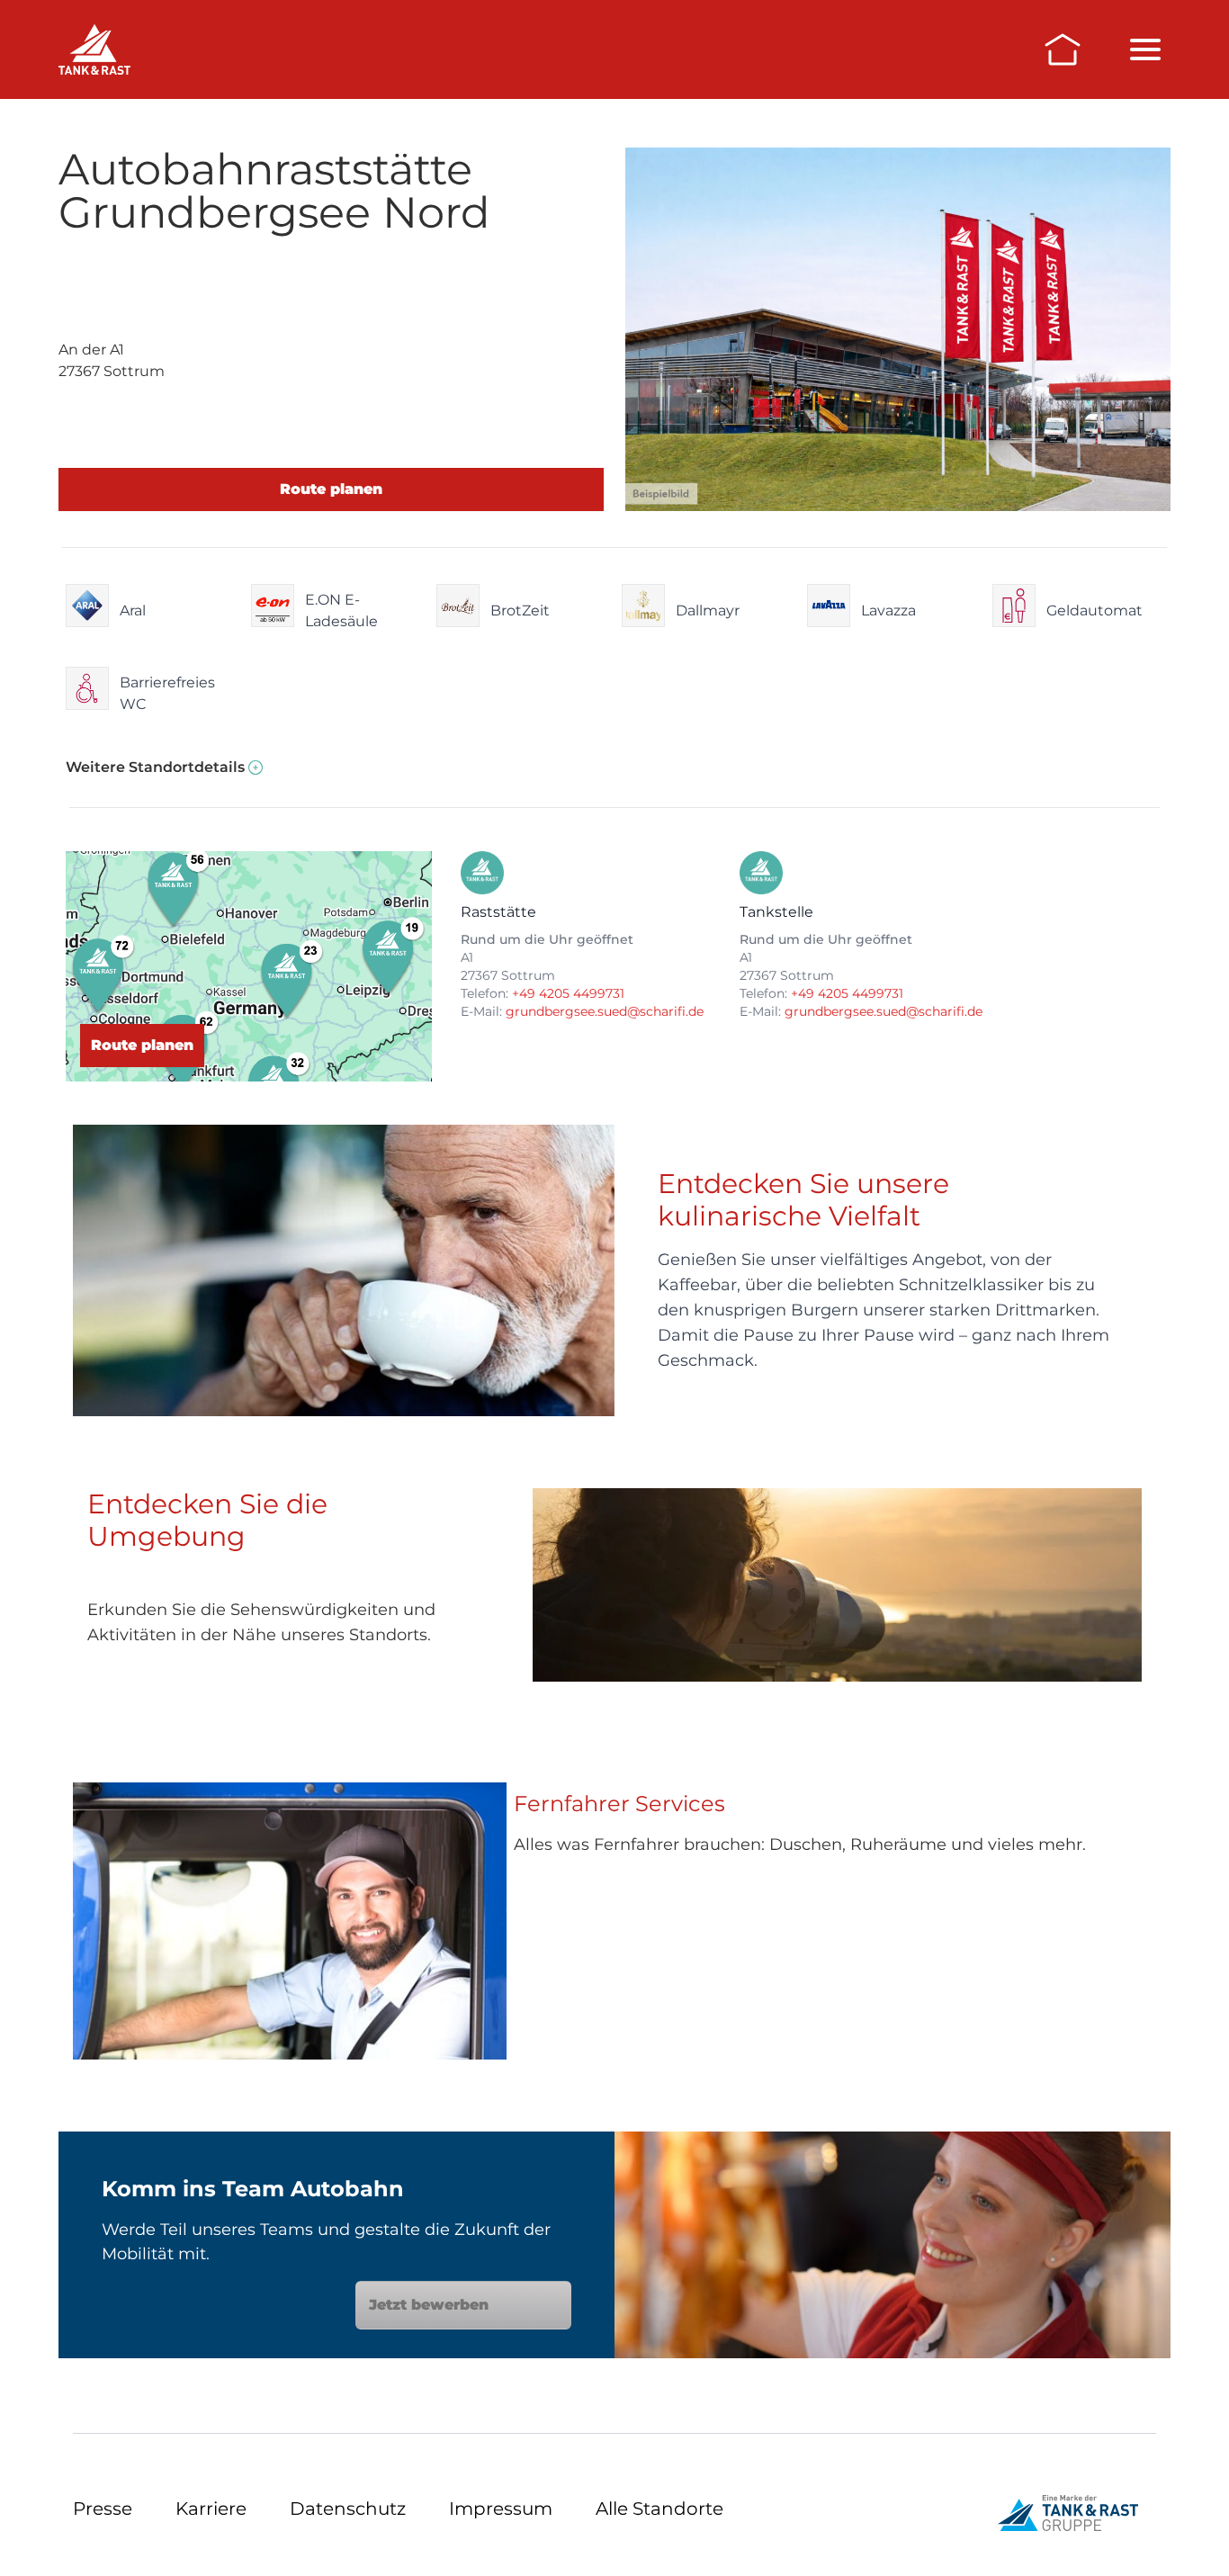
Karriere (211, 2509)
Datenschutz (348, 2509)
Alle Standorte (659, 2509)
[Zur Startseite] (1063, 49)
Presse (103, 2509)
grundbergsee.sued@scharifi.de (605, 1011)
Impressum (501, 2509)
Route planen (331, 489)
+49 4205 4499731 (568, 993)
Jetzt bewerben (429, 2305)
